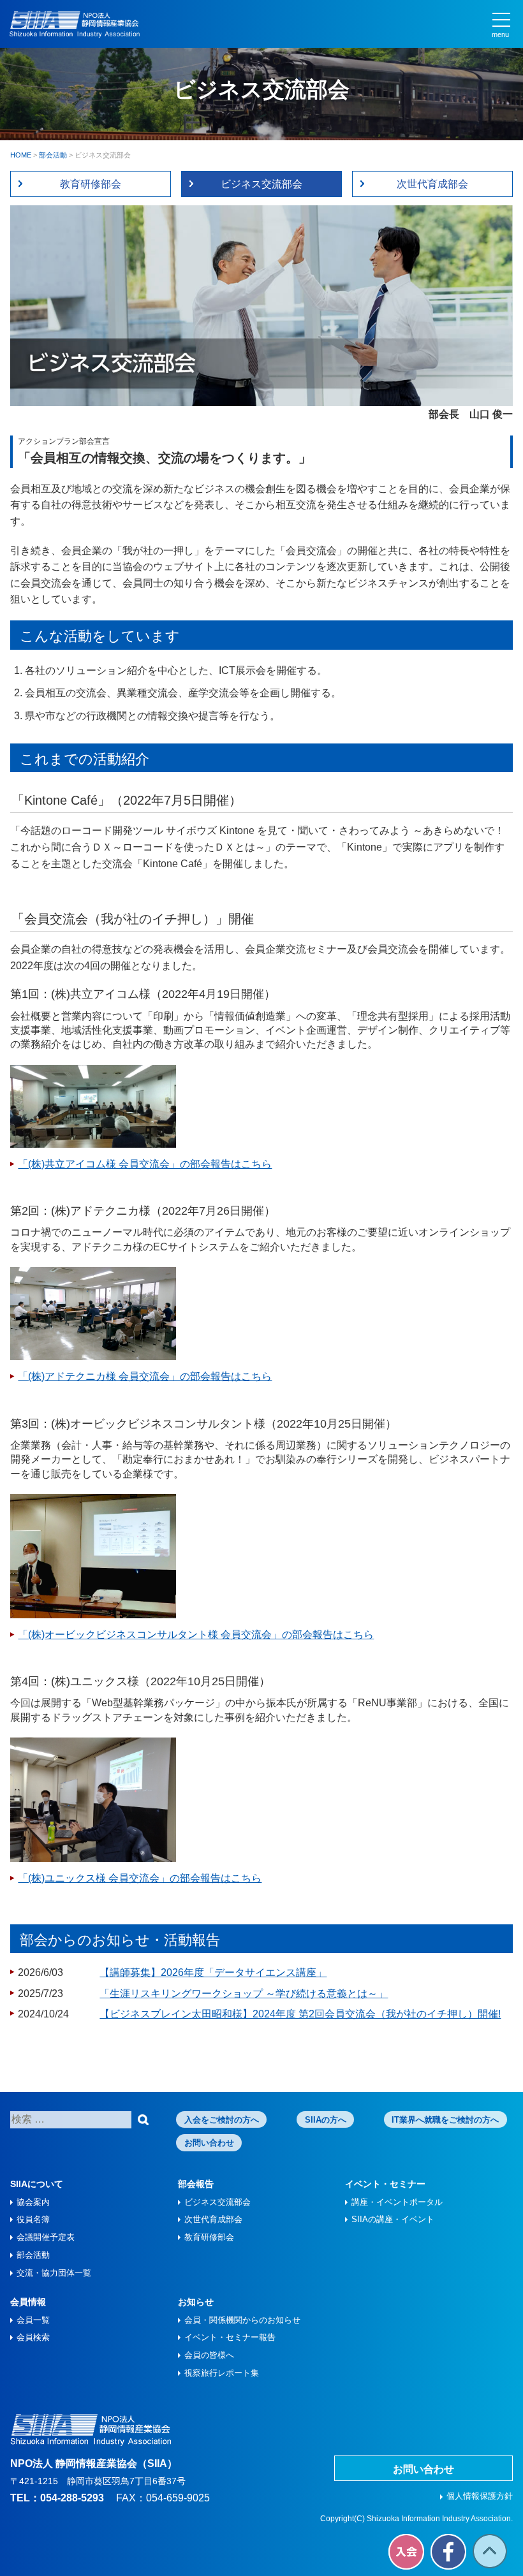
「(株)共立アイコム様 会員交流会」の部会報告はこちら (145, 1164)
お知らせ (196, 2302)
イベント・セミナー (385, 2184)
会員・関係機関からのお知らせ (242, 2320)
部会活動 (33, 2255)
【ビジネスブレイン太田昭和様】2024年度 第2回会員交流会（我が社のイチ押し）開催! (300, 2014)
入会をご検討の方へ (222, 2120)
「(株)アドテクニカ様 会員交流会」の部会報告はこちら (145, 1376)
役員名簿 (33, 2219)
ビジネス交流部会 (261, 184)
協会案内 (33, 2202)
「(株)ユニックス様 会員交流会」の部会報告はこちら (140, 1878)
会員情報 (28, 2302)
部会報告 (196, 2184)
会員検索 (33, 2337)
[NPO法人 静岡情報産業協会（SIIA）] (75, 25)
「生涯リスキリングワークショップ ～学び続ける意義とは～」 (244, 1994)
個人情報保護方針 (480, 2496)
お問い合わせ (209, 2143)
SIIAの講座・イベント (393, 2219)
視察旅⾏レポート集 (222, 2373)
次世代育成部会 (432, 184)
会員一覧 (33, 2320)
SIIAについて (37, 2184)
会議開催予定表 (46, 2237)
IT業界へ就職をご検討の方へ (445, 2120)
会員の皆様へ (209, 2355)
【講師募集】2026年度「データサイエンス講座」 (213, 1972)
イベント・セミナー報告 (230, 2337)
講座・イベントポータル (397, 2202)
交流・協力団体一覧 (54, 2273)
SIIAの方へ (326, 2120)
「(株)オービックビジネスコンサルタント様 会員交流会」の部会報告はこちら (196, 1635)
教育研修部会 (91, 184)
